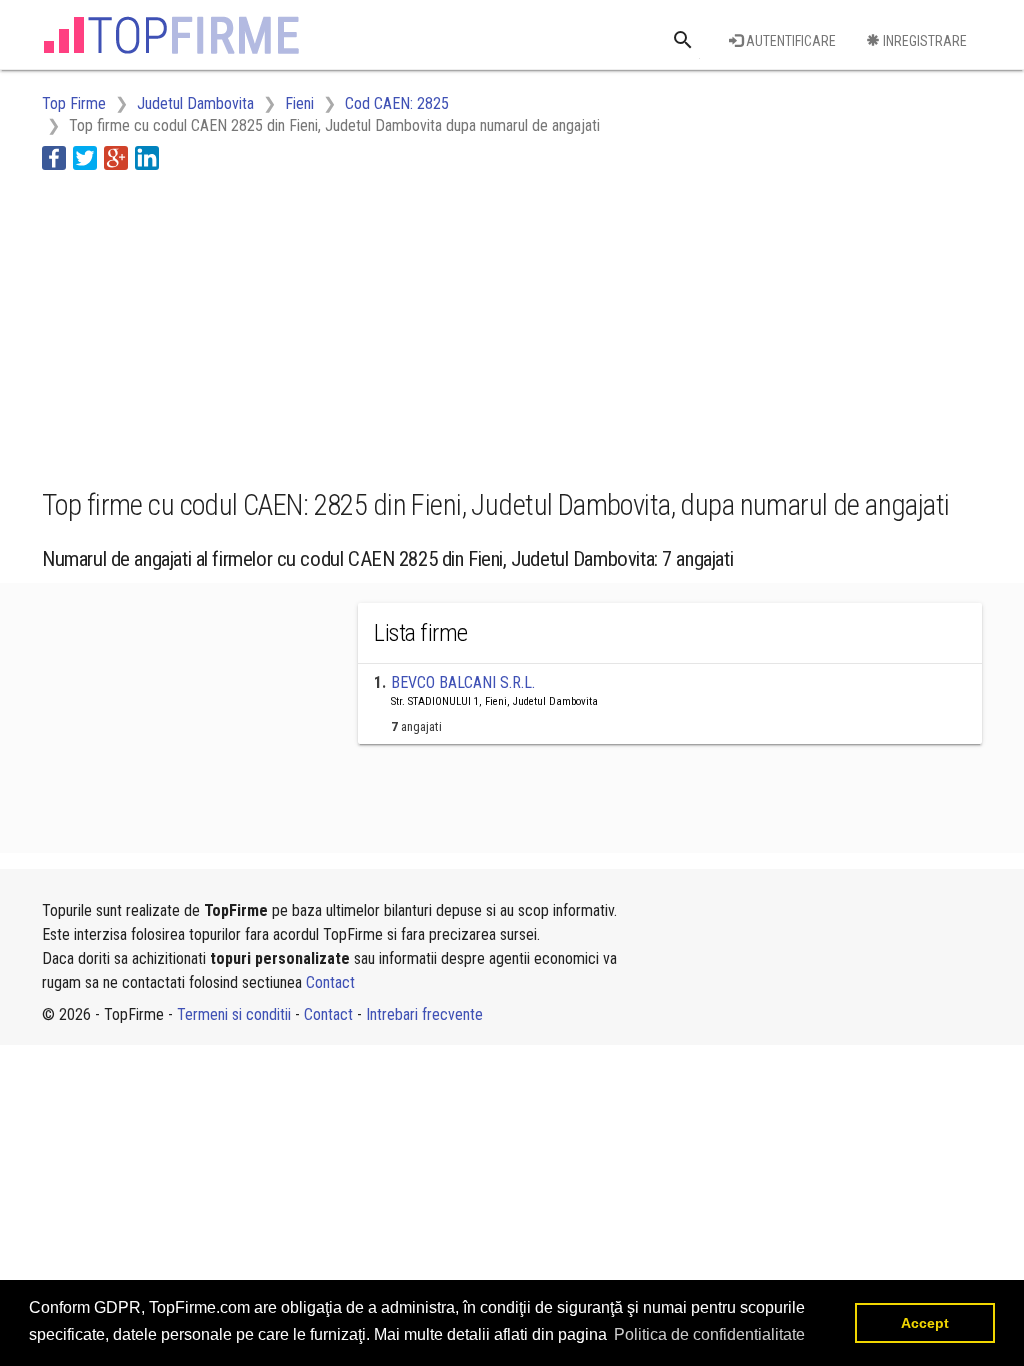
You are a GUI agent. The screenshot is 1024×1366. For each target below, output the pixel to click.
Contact (330, 982)
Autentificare (789, 41)
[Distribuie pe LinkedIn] (147, 156)
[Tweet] (85, 156)
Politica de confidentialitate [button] (709, 1334)
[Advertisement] (406, 326)
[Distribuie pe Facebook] (54, 156)
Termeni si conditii (234, 1014)
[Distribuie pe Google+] (116, 156)
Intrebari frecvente (424, 1014)
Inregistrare (923, 41)
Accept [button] (925, 1323)
